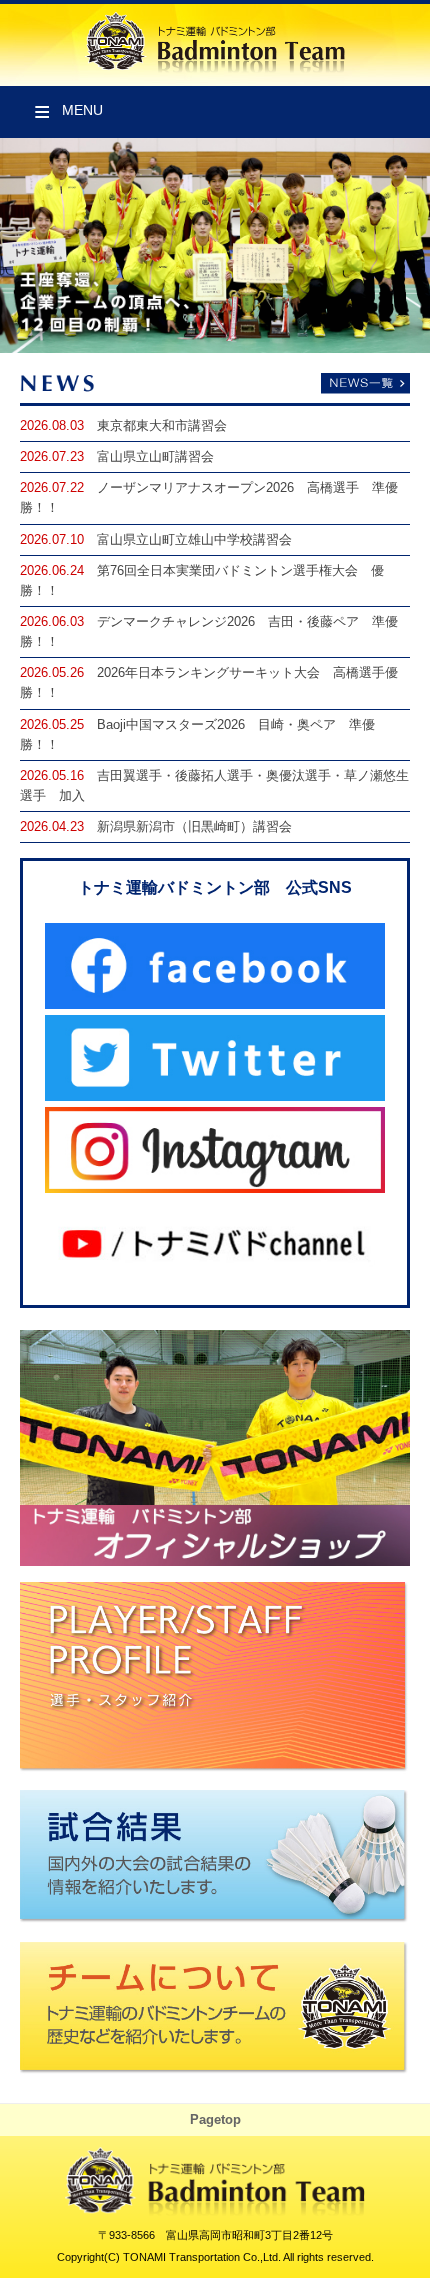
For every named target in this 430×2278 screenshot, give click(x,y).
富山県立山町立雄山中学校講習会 (194, 540)
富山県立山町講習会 (155, 457)
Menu (82, 110)
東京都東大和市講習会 (162, 426)
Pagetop (215, 2120)
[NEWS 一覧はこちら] (215, 384)
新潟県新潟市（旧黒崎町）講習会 (194, 827)
